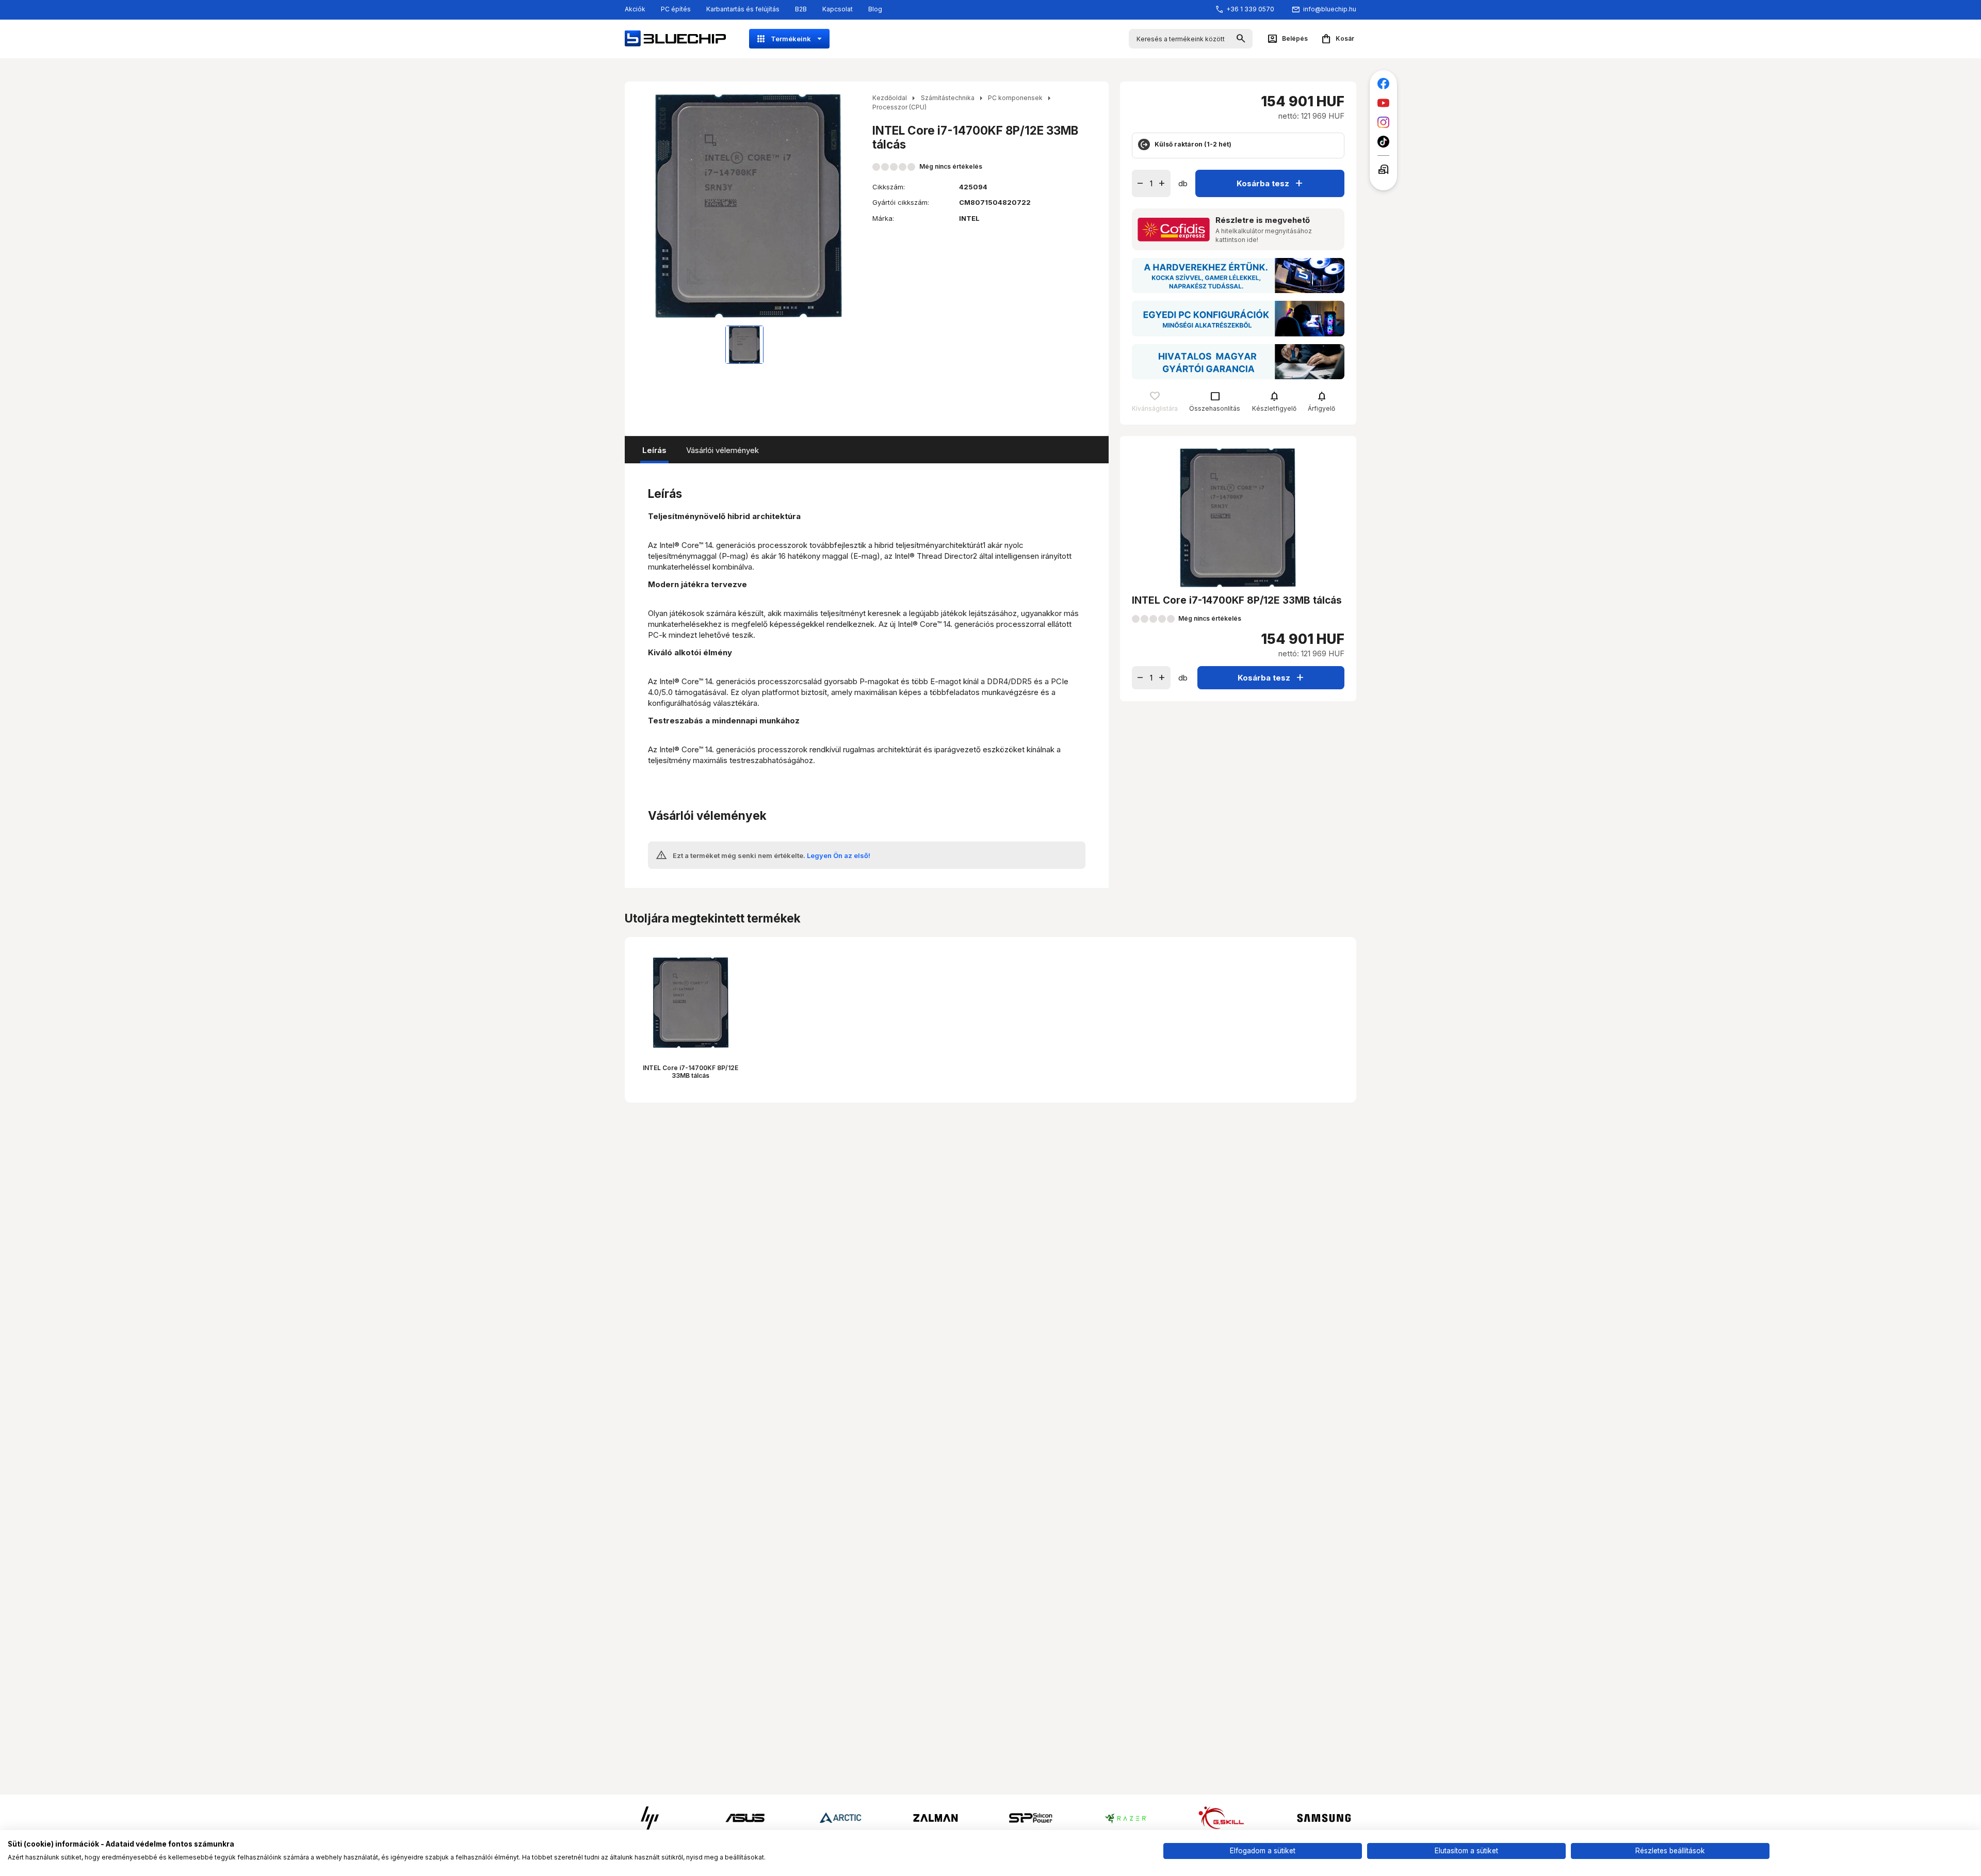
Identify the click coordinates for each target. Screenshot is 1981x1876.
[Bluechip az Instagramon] (1383, 123)
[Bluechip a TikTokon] (1383, 142)
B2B (801, 9)
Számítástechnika (948, 98)
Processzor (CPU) (899, 107)
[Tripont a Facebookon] (1383, 84)
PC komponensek (1015, 98)
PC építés (676, 9)
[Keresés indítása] (1241, 39)
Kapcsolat (838, 9)
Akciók (635, 9)
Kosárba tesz (1271, 183)
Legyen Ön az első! (839, 855)
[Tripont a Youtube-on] (1383, 103)
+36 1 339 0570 (1250, 9)
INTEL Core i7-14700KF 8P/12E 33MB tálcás (691, 1071)
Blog (875, 9)
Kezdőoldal (890, 98)
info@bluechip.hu (1330, 9)
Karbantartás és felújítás (743, 9)
